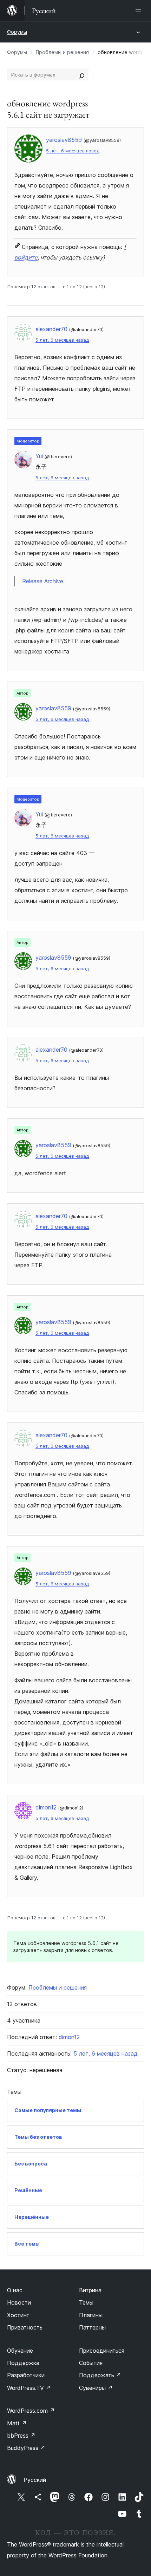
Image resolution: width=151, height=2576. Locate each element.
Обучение (20, 2351)
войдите (26, 257)
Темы (86, 2302)
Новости (19, 2302)
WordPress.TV (29, 2388)
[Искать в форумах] (82, 75)
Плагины (91, 2315)
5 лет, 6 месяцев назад (73, 151)
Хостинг (18, 2315)
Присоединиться (102, 2351)
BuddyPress (26, 2448)
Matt (17, 2423)
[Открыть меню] (140, 11)
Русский (35, 2480)
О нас (15, 2290)
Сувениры (96, 2388)
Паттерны (92, 2327)
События (91, 2363)
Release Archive (43, 581)
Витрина (90, 2290)
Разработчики (26, 2375)
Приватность (25, 2327)
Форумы (17, 32)
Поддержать (100, 2375)
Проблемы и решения (62, 52)
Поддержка (23, 2363)
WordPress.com (31, 2411)
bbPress (21, 2436)
